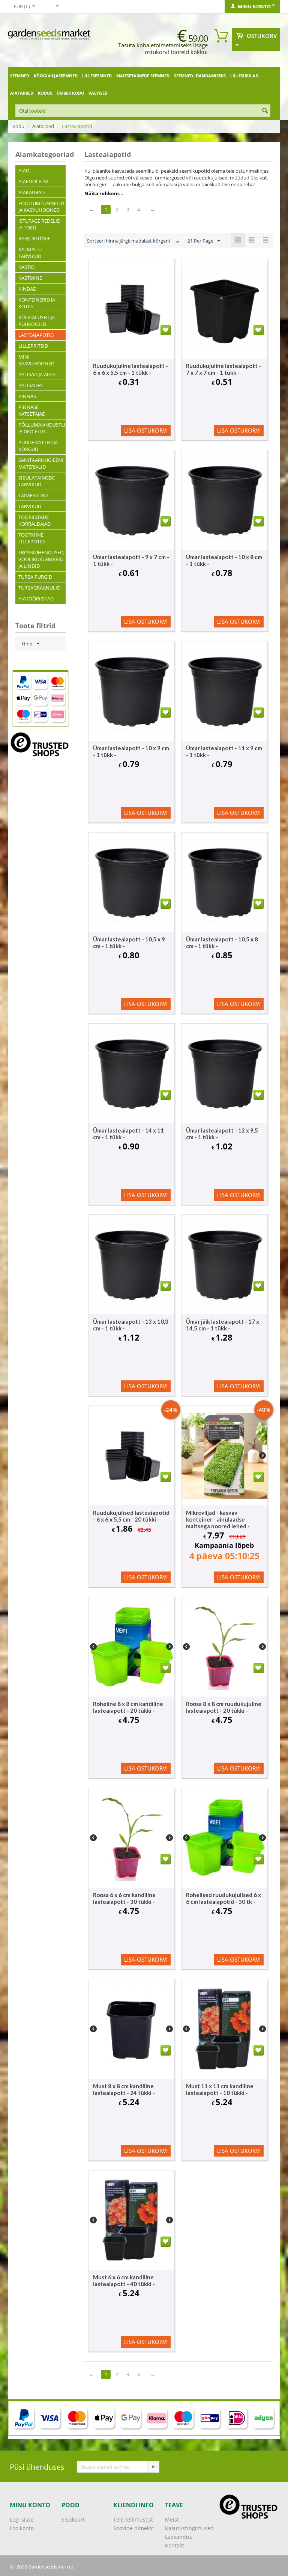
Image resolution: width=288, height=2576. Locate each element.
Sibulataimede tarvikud (37, 481)
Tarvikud (30, 506)
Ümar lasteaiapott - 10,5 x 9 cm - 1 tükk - (129, 943)
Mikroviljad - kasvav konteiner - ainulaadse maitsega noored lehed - (218, 1519)
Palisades (31, 385)
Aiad (24, 170)
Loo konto (22, 2528)
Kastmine (30, 278)
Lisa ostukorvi (146, 430)
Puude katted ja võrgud (38, 446)
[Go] (153, 2467)
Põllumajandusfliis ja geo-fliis (42, 428)
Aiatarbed (22, 93)
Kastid (26, 267)
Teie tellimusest (133, 2519)
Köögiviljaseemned (56, 76)
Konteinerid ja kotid (37, 303)
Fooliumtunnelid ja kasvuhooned (41, 207)
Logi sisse (22, 2519)
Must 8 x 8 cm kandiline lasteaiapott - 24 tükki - (124, 2089)
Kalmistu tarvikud (30, 253)
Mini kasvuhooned (36, 360)
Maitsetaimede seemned (143, 76)
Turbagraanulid (39, 588)
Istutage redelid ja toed (39, 224)
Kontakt (175, 2545)
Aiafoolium (33, 181)
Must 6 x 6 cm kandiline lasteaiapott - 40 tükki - (124, 2280)
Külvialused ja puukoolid (37, 321)
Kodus (45, 93)
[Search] (265, 111)
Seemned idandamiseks (200, 76)
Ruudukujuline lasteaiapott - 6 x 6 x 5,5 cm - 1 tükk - (130, 369)
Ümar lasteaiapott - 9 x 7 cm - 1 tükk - (131, 560)
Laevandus (178, 2537)
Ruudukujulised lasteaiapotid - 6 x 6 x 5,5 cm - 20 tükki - (131, 1516)
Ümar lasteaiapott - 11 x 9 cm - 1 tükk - (224, 751)
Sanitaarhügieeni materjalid (41, 463)
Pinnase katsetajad (32, 410)
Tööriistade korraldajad (34, 520)
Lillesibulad (244, 76)
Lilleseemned (97, 76)
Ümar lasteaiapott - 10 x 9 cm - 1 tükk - (131, 751)
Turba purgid (35, 577)
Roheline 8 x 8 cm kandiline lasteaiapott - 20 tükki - (128, 1707)
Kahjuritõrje (34, 238)
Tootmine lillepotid (31, 538)
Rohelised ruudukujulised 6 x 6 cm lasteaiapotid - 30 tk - (223, 1898)
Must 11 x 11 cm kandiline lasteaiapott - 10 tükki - (220, 2089)
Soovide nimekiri (134, 2528)
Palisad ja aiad (37, 374)
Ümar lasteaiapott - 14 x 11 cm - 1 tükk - (128, 1134)
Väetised (98, 93)
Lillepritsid (33, 346)
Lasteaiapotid (36, 335)
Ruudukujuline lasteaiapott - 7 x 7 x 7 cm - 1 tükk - (223, 369)
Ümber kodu (70, 93)
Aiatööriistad (36, 599)
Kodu (18, 126)
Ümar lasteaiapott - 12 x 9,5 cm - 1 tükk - (222, 1134)
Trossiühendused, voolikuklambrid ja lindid (41, 559)
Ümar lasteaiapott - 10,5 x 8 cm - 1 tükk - (222, 943)
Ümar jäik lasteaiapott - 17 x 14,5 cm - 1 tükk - (223, 1325)
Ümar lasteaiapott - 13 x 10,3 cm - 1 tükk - (131, 1325)
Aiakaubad (31, 192)
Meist (172, 2519)
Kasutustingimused (189, 2528)
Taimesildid (33, 495)
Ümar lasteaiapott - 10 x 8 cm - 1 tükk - (224, 560)
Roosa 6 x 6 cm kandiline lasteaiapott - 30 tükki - (124, 1898)
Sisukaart (73, 2519)
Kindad (27, 289)
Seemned (20, 76)
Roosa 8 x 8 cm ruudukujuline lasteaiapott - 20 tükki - (224, 1707)
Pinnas (27, 396)
